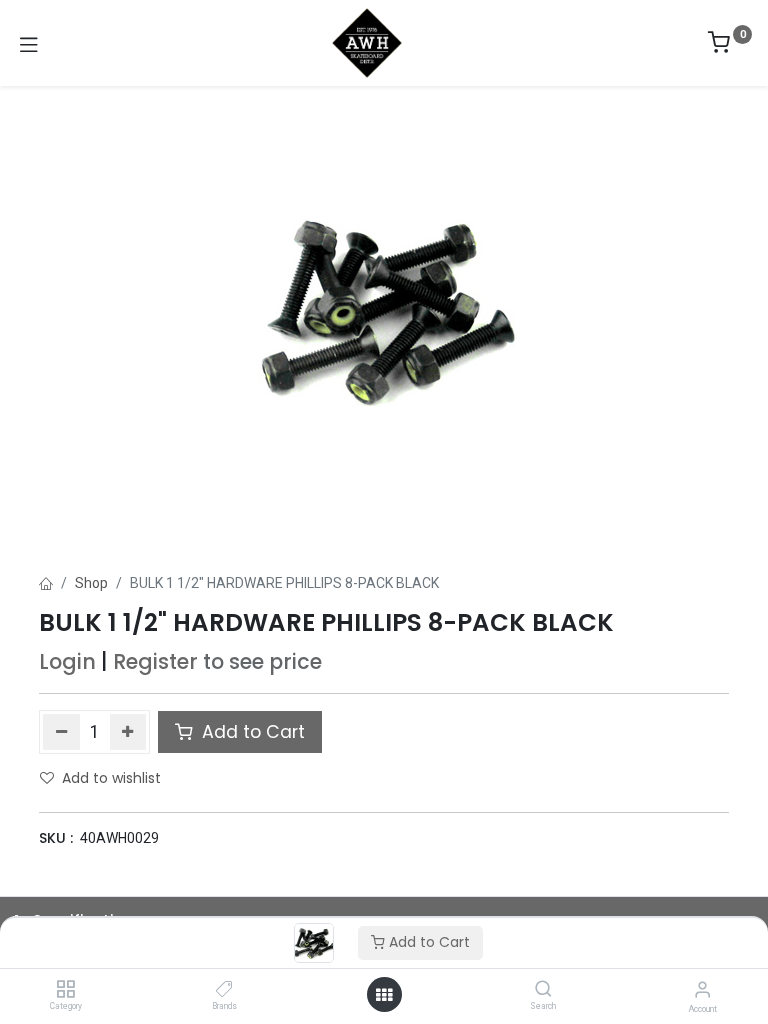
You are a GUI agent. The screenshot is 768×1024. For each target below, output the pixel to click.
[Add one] (128, 732)
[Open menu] (384, 995)
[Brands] (224, 990)
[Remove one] (61, 732)
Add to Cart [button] (251, 732)
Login (67, 661)
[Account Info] (702, 989)
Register (155, 661)
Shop (91, 583)
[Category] (65, 990)
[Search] (543, 990)
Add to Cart (427, 942)
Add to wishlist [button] (111, 778)
